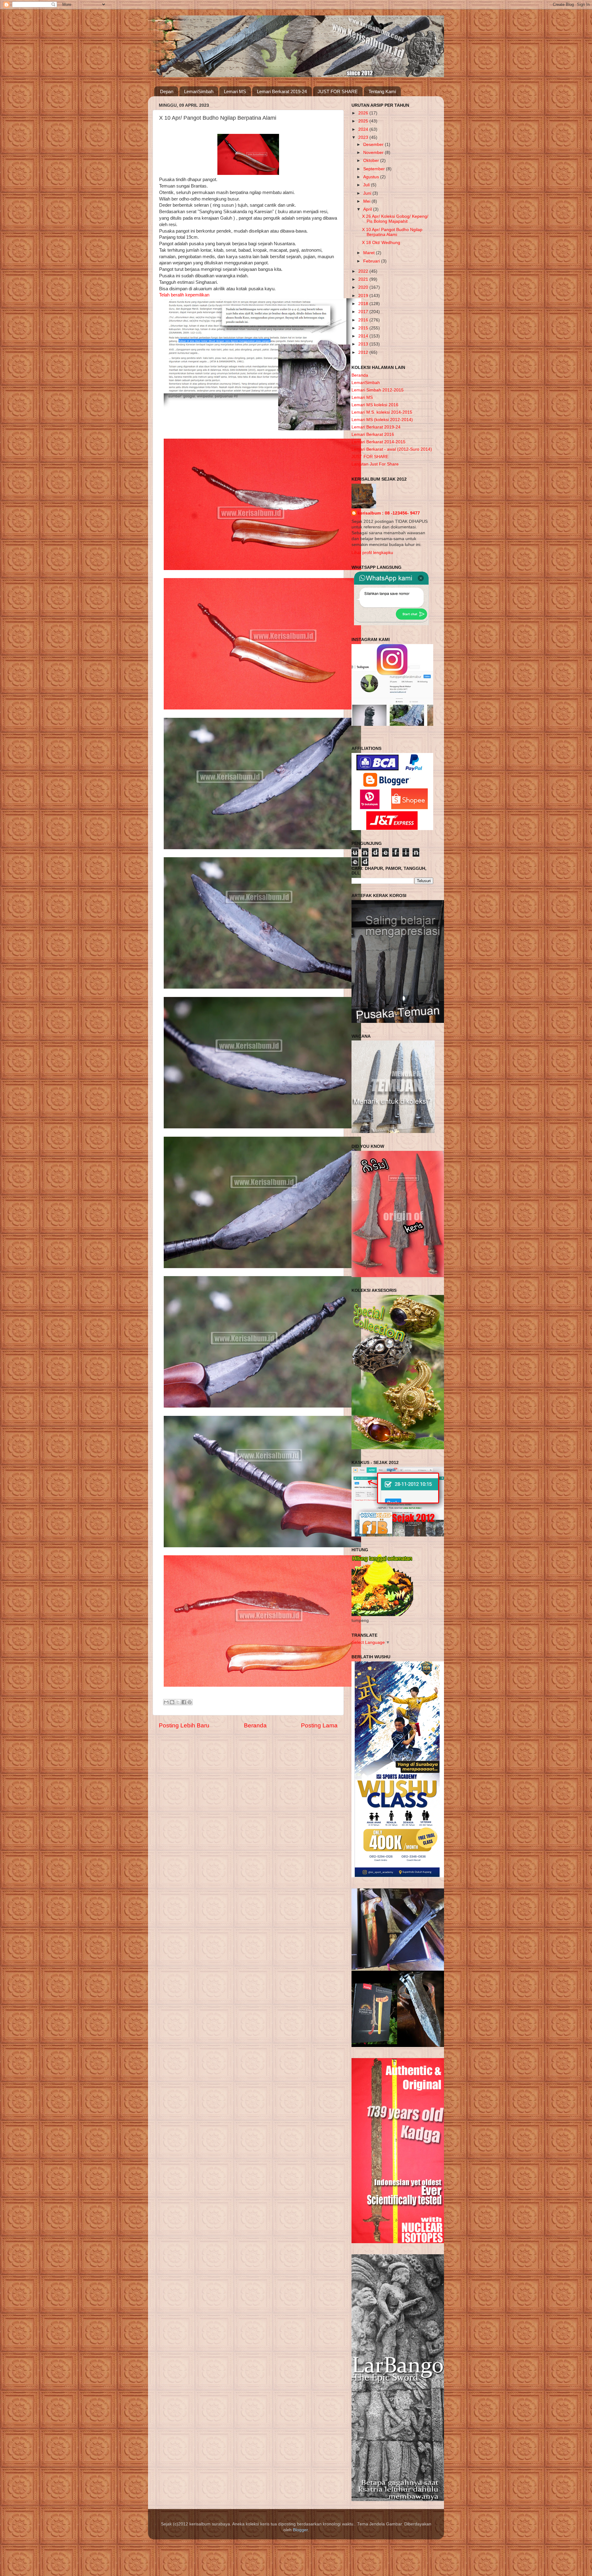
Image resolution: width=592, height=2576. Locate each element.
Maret (370, 253)
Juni (368, 193)
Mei (367, 201)
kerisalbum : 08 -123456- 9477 (389, 513)
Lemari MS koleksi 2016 (375, 405)
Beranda (255, 1725)
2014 (364, 336)
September (375, 169)
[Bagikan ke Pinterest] (190, 1702)
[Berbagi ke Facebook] (184, 1702)
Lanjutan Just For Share (375, 464)
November (374, 153)
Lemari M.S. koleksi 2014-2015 (382, 412)
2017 (364, 312)
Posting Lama (319, 1725)
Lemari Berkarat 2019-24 (282, 91)
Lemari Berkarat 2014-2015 (378, 442)
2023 (364, 137)
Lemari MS (235, 91)
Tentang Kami (382, 91)
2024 (364, 129)
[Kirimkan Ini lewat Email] (166, 1702)
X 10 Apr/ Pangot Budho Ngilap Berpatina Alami (392, 232)
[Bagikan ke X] (178, 1702)
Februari (372, 261)
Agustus (372, 177)
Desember (374, 145)
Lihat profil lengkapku (372, 553)
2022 (364, 271)
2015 (364, 328)
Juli (367, 185)
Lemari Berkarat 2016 (373, 434)
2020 (364, 287)
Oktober (372, 161)
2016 (364, 320)
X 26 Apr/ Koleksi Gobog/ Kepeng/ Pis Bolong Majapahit (395, 219)
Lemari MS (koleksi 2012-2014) (382, 420)
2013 (364, 344)
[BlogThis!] (172, 1702)
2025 (364, 121)
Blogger (300, 2530)
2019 (364, 296)
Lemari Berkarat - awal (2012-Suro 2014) (392, 449)
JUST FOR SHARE (338, 91)
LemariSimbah (199, 91)
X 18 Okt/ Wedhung (381, 243)
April (368, 209)
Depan (167, 91)
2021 (364, 279)
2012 (364, 352)
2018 (364, 304)
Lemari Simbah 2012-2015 (378, 390)
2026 (364, 113)
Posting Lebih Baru (184, 1725)
